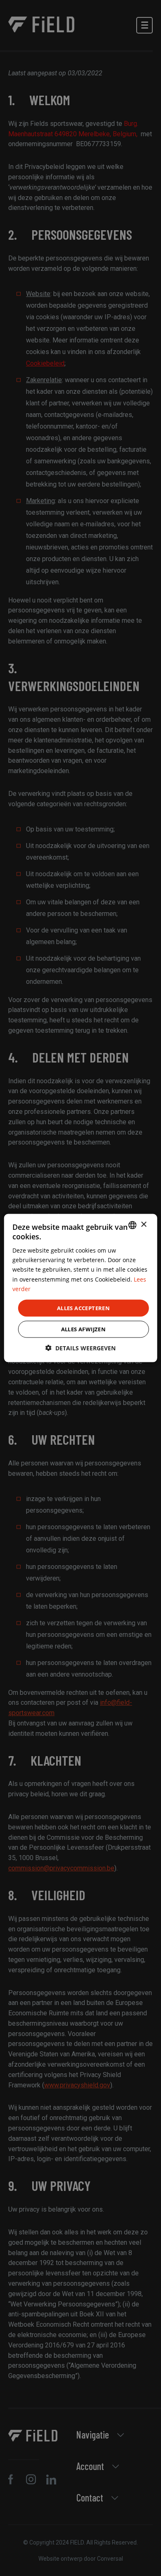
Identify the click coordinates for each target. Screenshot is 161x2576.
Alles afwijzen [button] (84, 1329)
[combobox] (132, 1225)
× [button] (143, 1225)
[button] (80, 1348)
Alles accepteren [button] (83, 1308)
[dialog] (81, 1288)
